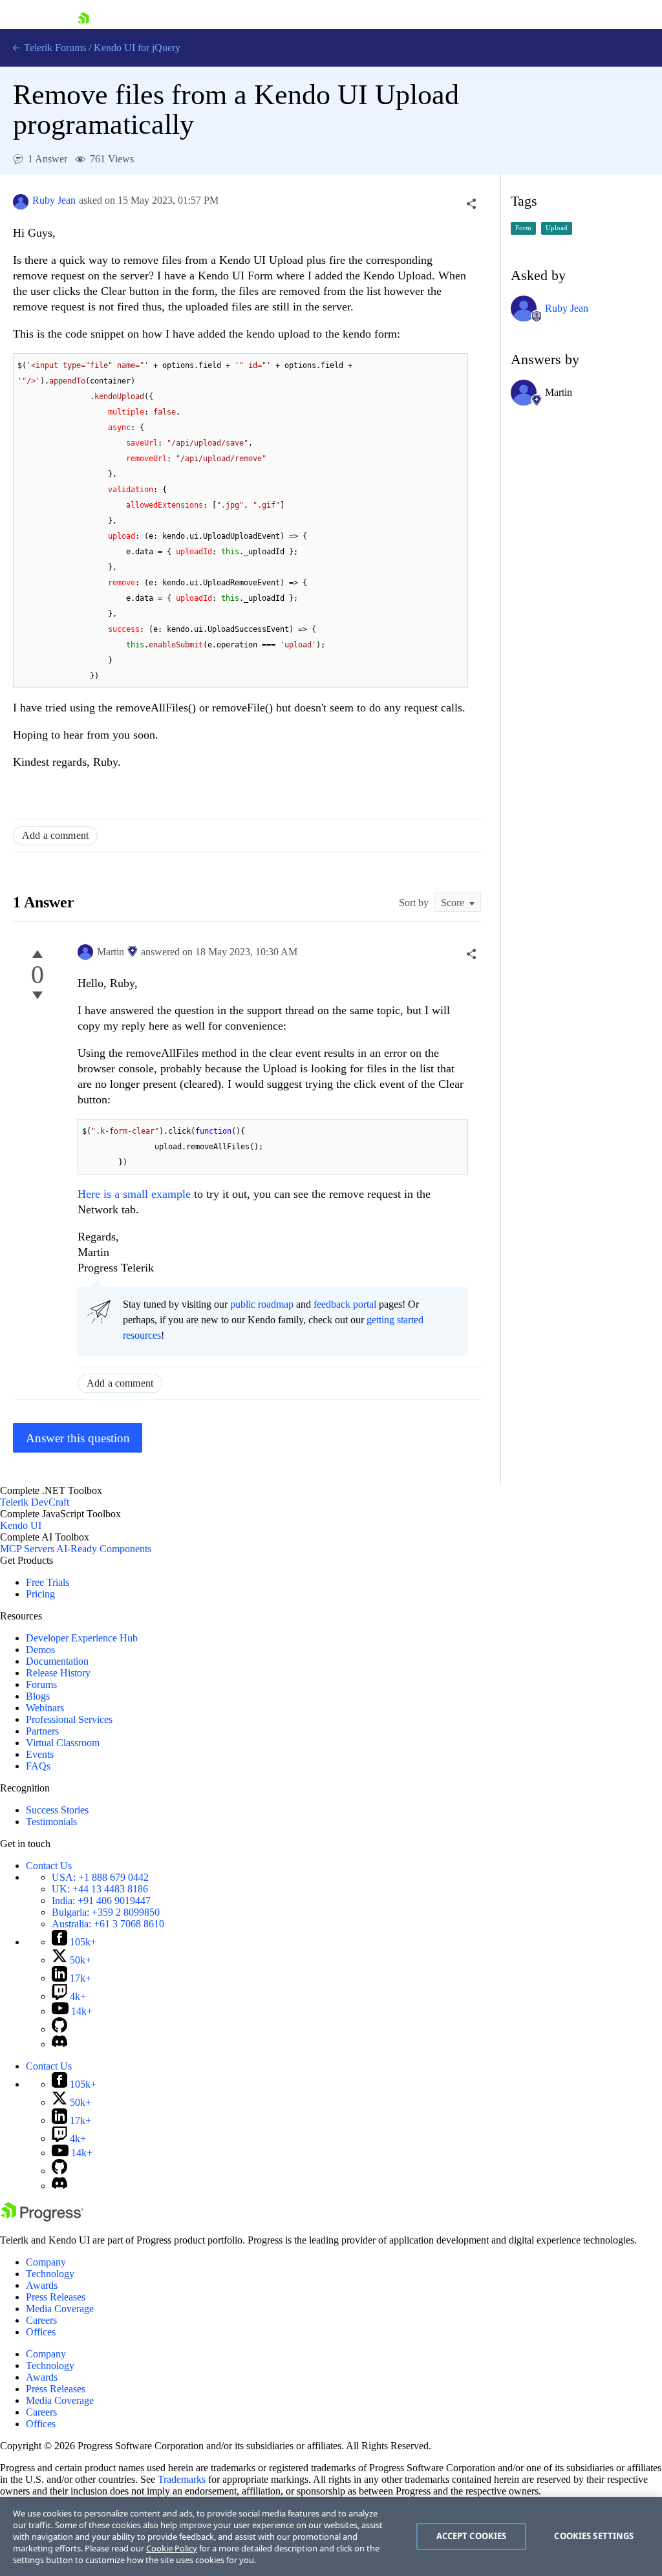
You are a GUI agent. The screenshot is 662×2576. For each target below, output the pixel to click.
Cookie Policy (172, 2548)
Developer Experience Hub (82, 1638)
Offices (41, 2332)
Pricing (40, 1594)
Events (40, 1754)
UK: (100, 1889)
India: (101, 1900)
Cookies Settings (594, 2536)
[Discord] (59, 2044)
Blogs (38, 1696)
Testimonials (51, 1822)
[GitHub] (59, 2029)
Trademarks (182, 2479)
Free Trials (48, 1582)
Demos (40, 1650)
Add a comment (55, 835)
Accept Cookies (472, 2536)
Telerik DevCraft (35, 1502)
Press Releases (56, 2297)
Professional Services (69, 1719)
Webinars (45, 1708)
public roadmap (262, 1304)
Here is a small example (134, 1194)
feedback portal (345, 1304)
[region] (331, 2537)
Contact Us (49, 1866)
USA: (100, 1877)
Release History (58, 1673)
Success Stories (57, 1810)
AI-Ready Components (104, 1549)
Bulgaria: (106, 1912)
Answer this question (78, 1438)
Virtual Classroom (63, 1743)
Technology (50, 2274)
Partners (42, 1731)
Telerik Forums (54, 48)
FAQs (38, 1766)
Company (46, 2262)
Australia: (108, 1924)
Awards (42, 2285)
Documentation (57, 1661)
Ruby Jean (54, 200)
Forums (41, 1684)
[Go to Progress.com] (42, 2218)
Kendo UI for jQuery (137, 48)
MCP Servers (27, 1549)
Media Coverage (60, 2309)
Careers (41, 2320)
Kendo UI (21, 1525)
